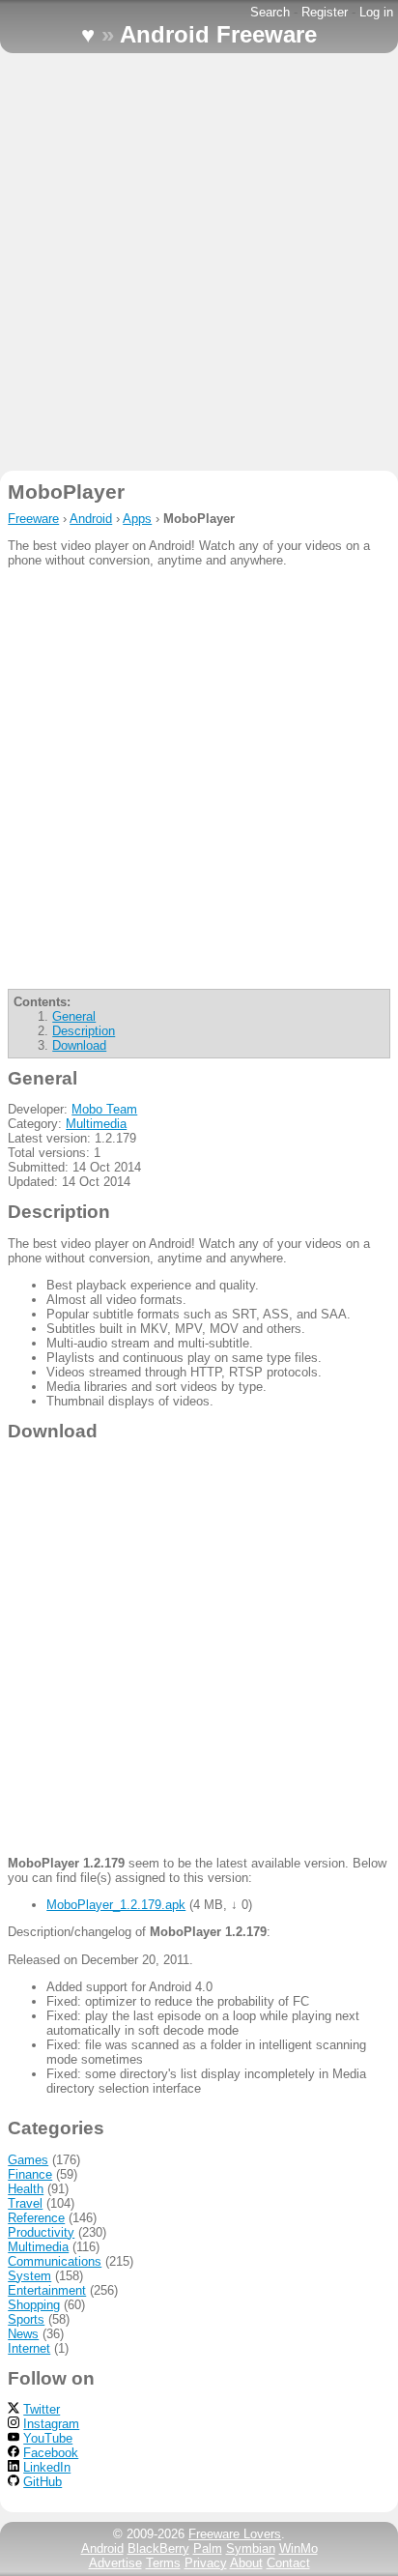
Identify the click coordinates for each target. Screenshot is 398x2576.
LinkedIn (47, 2467)
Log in (376, 12)
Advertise (115, 2563)
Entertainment (47, 2290)
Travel (25, 2203)
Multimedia (96, 1124)
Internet (29, 2348)
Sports (26, 2319)
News (23, 2334)
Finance (30, 2174)
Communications (55, 2261)
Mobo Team (104, 1109)
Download (79, 1045)
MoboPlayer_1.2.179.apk (116, 1905)
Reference (36, 2218)
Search (270, 12)
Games (28, 2160)
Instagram (51, 2424)
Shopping (34, 2305)
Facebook (51, 2453)
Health (26, 2189)
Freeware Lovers (235, 2534)
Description (84, 1031)
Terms (163, 2563)
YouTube (48, 2438)
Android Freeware (218, 34)
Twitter (42, 2409)
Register (325, 12)
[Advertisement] (199, 262)
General (74, 1016)
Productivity (41, 2232)
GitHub (43, 2482)
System (29, 2276)
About (246, 2563)
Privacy (206, 2563)
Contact (288, 2563)
